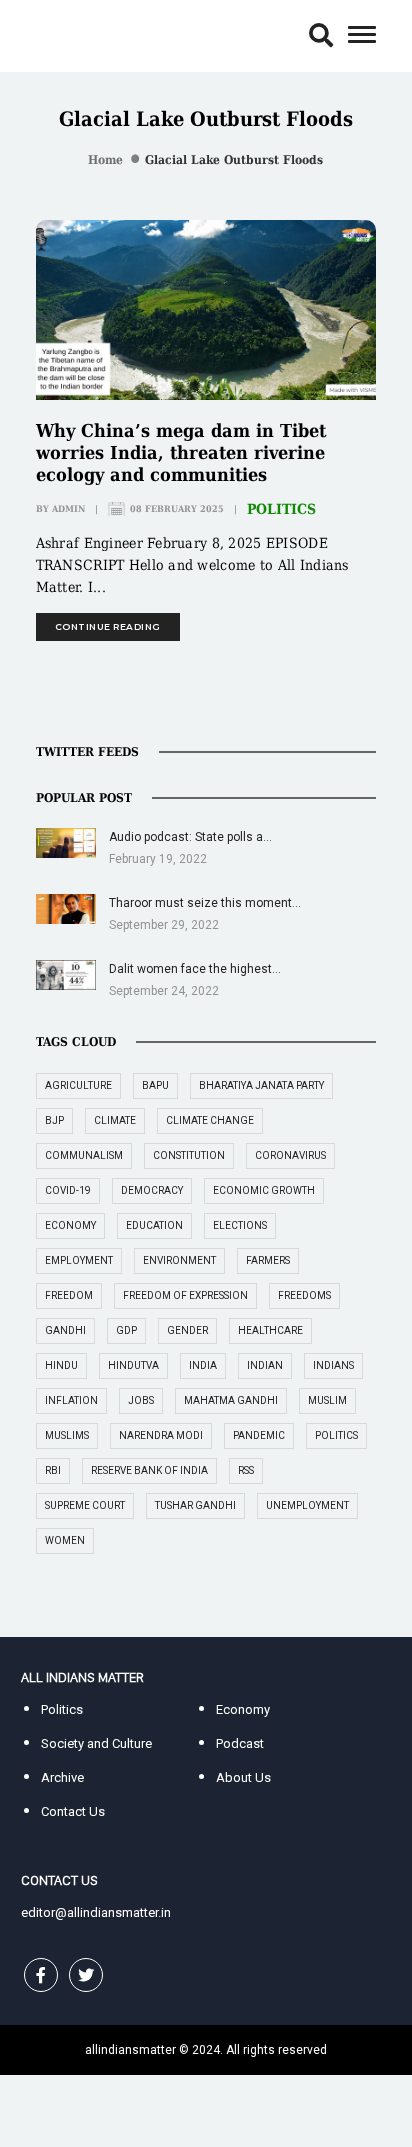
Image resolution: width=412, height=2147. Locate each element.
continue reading (108, 626)
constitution (189, 1155)
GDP (126, 1330)
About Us (243, 1777)
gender (187, 1330)
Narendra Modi (161, 1435)
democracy (152, 1190)
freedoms (304, 1295)
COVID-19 (68, 1190)
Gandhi (65, 1330)
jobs (141, 1400)
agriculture (78, 1085)
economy (70, 1225)
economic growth (264, 1190)
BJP (54, 1120)
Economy (243, 1709)
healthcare (270, 1330)
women (65, 1540)
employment (79, 1260)
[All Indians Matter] (82, 34)
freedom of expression (185, 1295)
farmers (268, 1260)
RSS (246, 1470)
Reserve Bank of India (149, 1470)
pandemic (259, 1435)
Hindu (61, 1365)
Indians (333, 1365)
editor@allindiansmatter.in (96, 1912)
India (203, 1365)
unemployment (307, 1505)
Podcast (240, 1743)
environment (179, 1260)
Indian (265, 1365)
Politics (281, 509)
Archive (62, 1777)
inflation (71, 1400)
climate (115, 1120)
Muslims (67, 1435)
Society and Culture (96, 1743)
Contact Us (73, 1811)
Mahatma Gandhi (231, 1400)
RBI (53, 1470)
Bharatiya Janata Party (261, 1085)
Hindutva (133, 1365)
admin (68, 509)
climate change (210, 1120)
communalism (84, 1155)
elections (240, 1225)
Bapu (155, 1085)
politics (336, 1435)
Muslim (327, 1400)
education (154, 1225)
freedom (69, 1295)
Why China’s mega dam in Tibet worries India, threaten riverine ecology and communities (181, 452)
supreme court (85, 1505)
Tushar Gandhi (195, 1505)
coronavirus (290, 1155)
